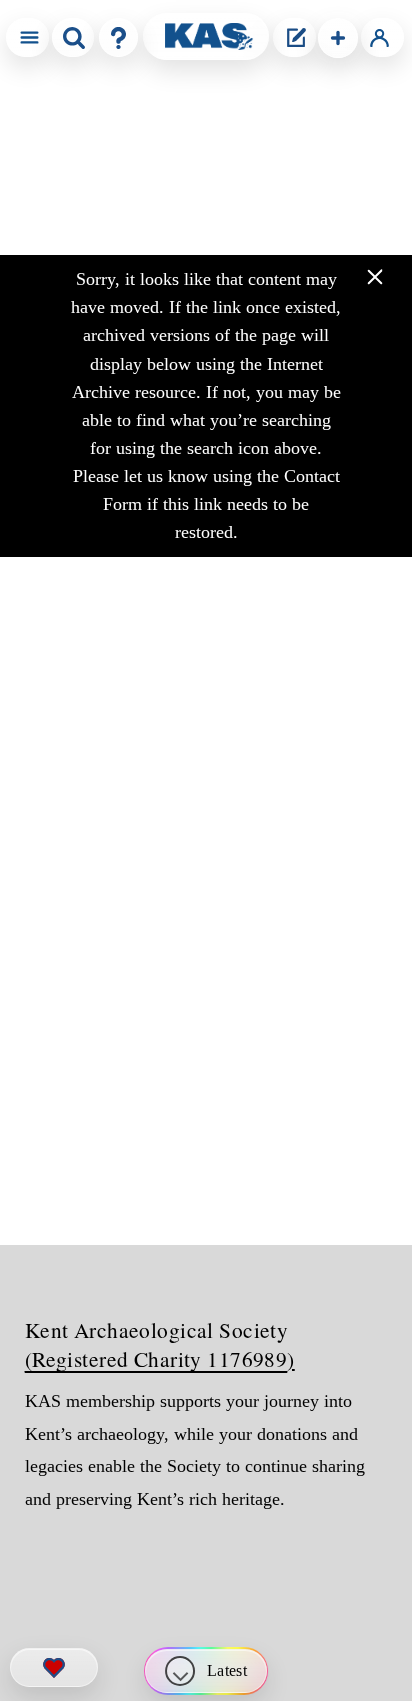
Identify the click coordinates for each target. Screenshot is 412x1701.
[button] (338, 38)
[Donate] (54, 1667)
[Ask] (118, 37)
